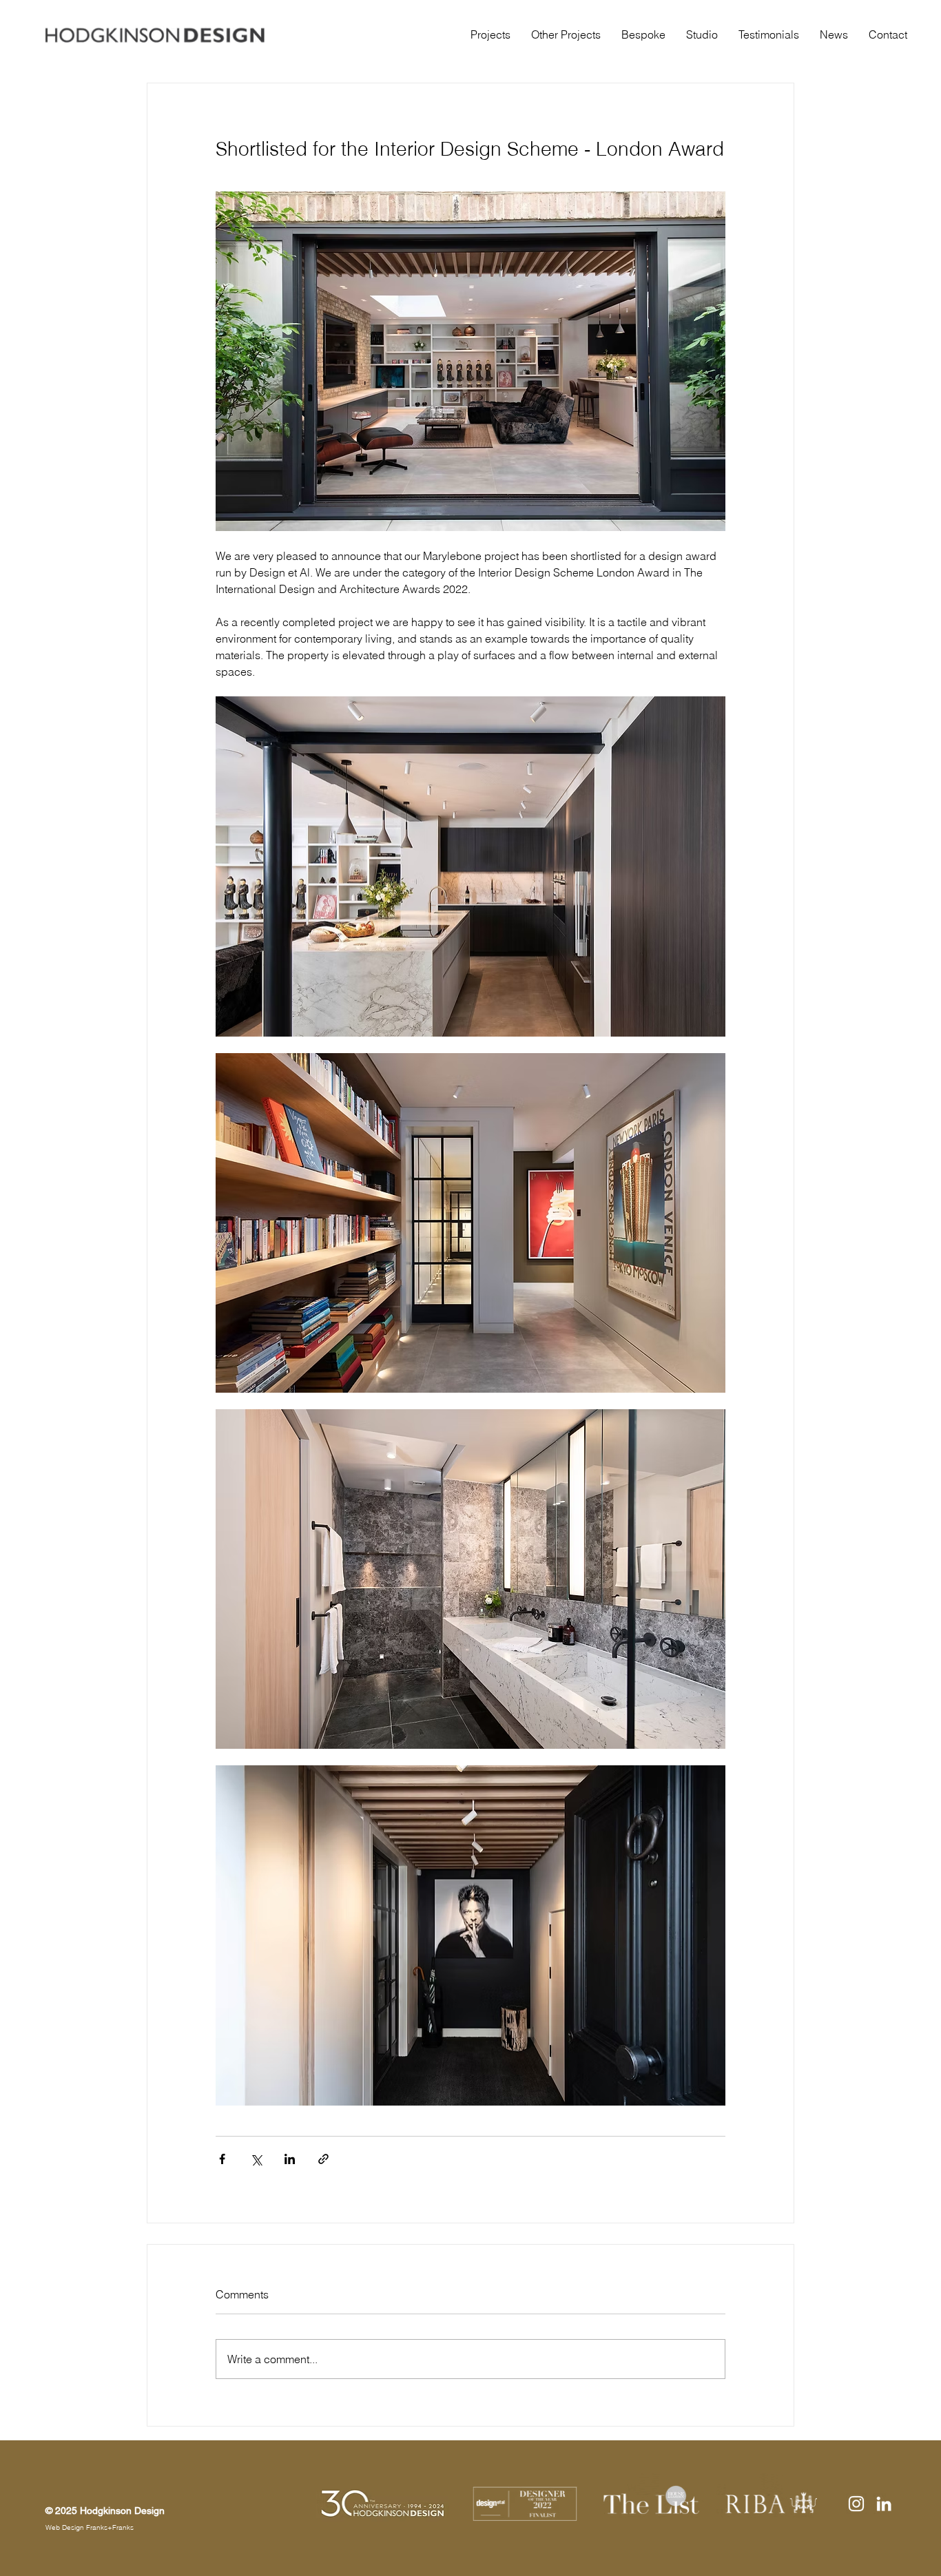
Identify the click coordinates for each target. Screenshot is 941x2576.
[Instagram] (856, 2504)
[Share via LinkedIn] (290, 2159)
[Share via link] (323, 2159)
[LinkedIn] (884, 2504)
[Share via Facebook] (222, 2159)
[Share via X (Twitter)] (256, 2159)
